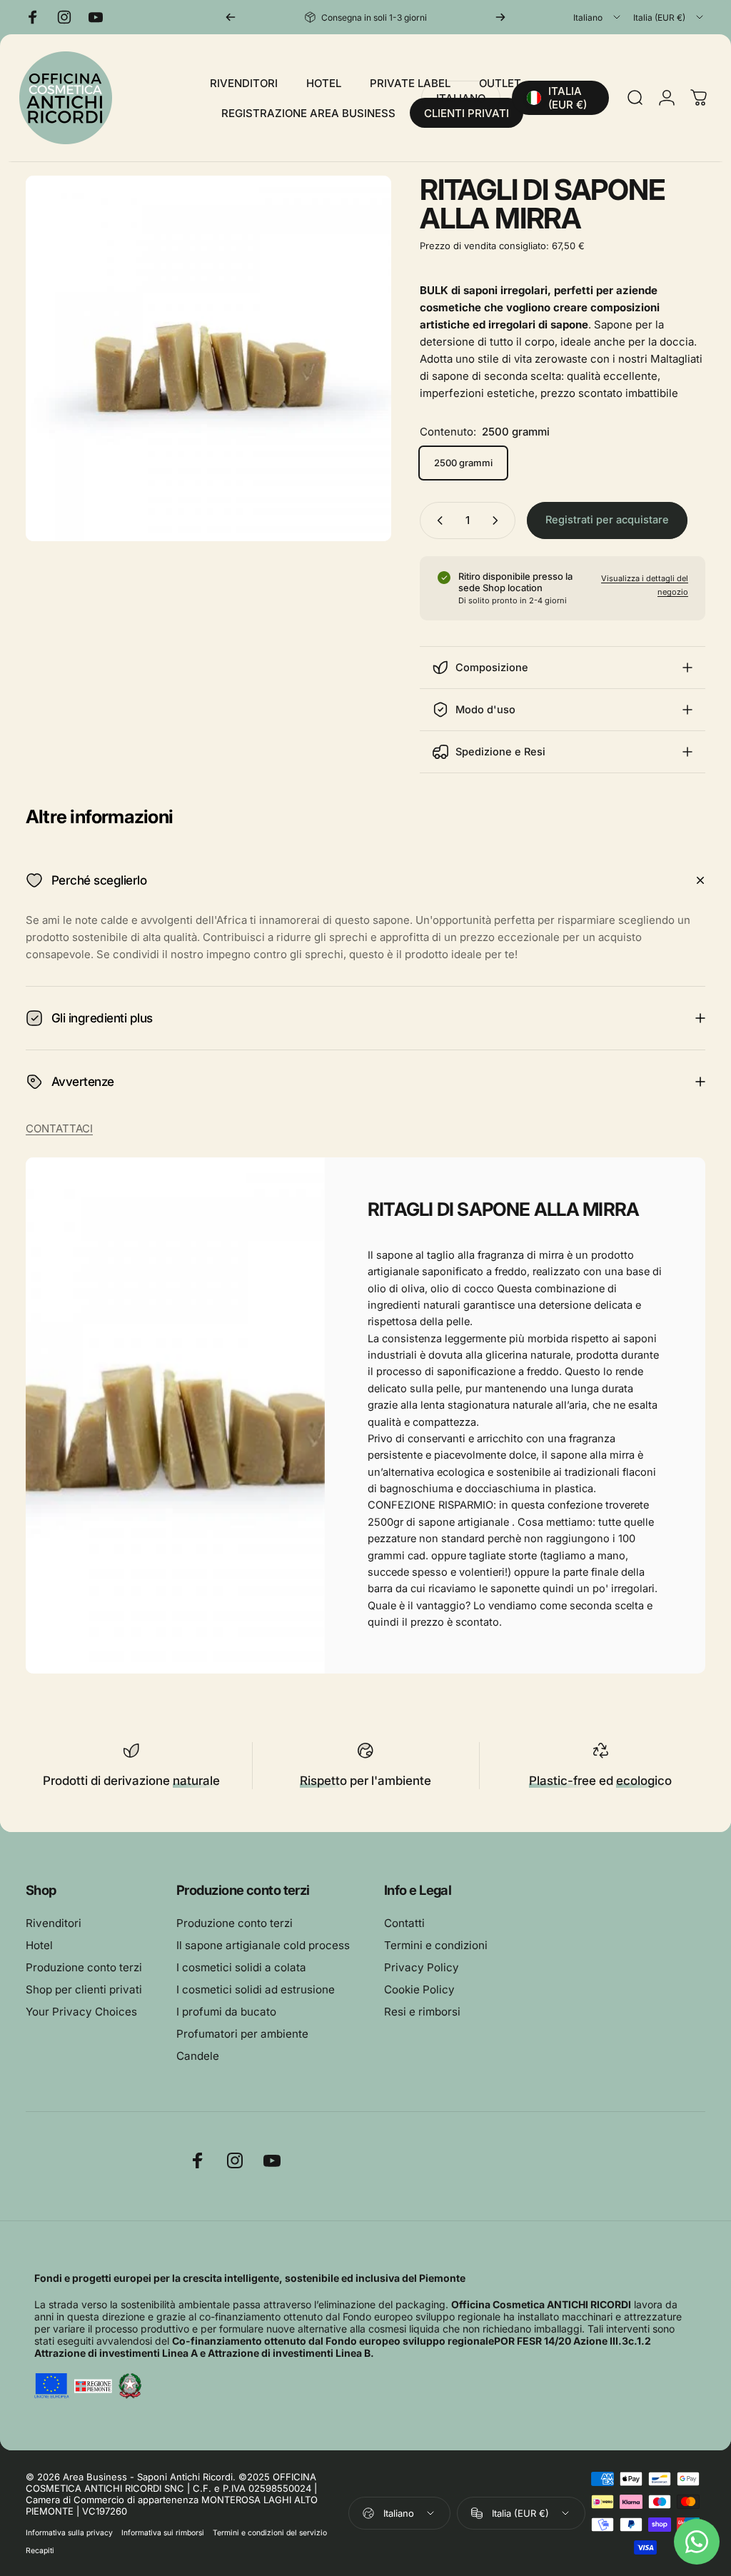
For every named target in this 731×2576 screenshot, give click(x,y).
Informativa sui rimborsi (163, 2533)
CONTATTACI (59, 1128)
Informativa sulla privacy (69, 2533)
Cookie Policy (419, 1989)
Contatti (404, 1923)
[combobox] (598, 17)
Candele (198, 2056)
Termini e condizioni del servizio (270, 2533)
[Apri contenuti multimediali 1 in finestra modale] (208, 358)
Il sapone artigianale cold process (263, 1945)
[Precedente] (231, 17)
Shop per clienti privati (84, 1989)
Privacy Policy (422, 1967)
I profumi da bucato (226, 2012)
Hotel (39, 1945)
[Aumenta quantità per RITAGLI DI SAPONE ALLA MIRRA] (498, 520)
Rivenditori (54, 1923)
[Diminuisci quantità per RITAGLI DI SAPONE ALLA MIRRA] (437, 520)
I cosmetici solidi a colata (241, 1967)
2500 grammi (463, 463)
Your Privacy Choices (81, 2012)
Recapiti (40, 2551)
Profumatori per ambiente (242, 2034)
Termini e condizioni (436, 1945)
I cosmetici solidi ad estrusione (256, 1989)
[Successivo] (500, 17)
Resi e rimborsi (422, 2012)
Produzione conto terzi (84, 1967)
